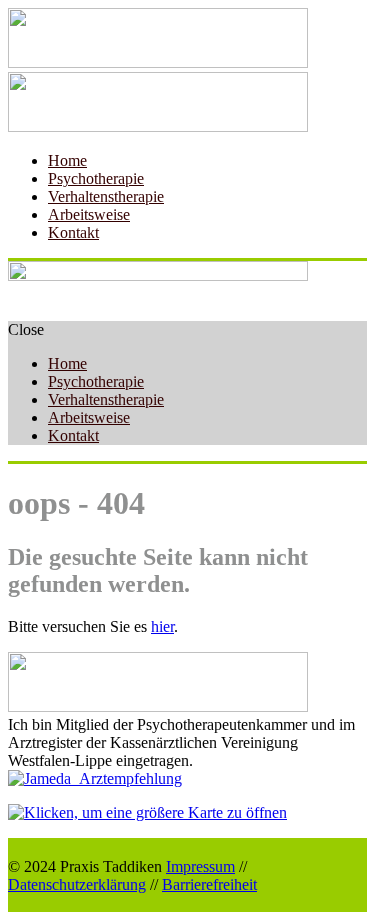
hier (162, 626)
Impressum (200, 866)
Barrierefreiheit (209, 884)
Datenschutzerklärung (77, 884)
